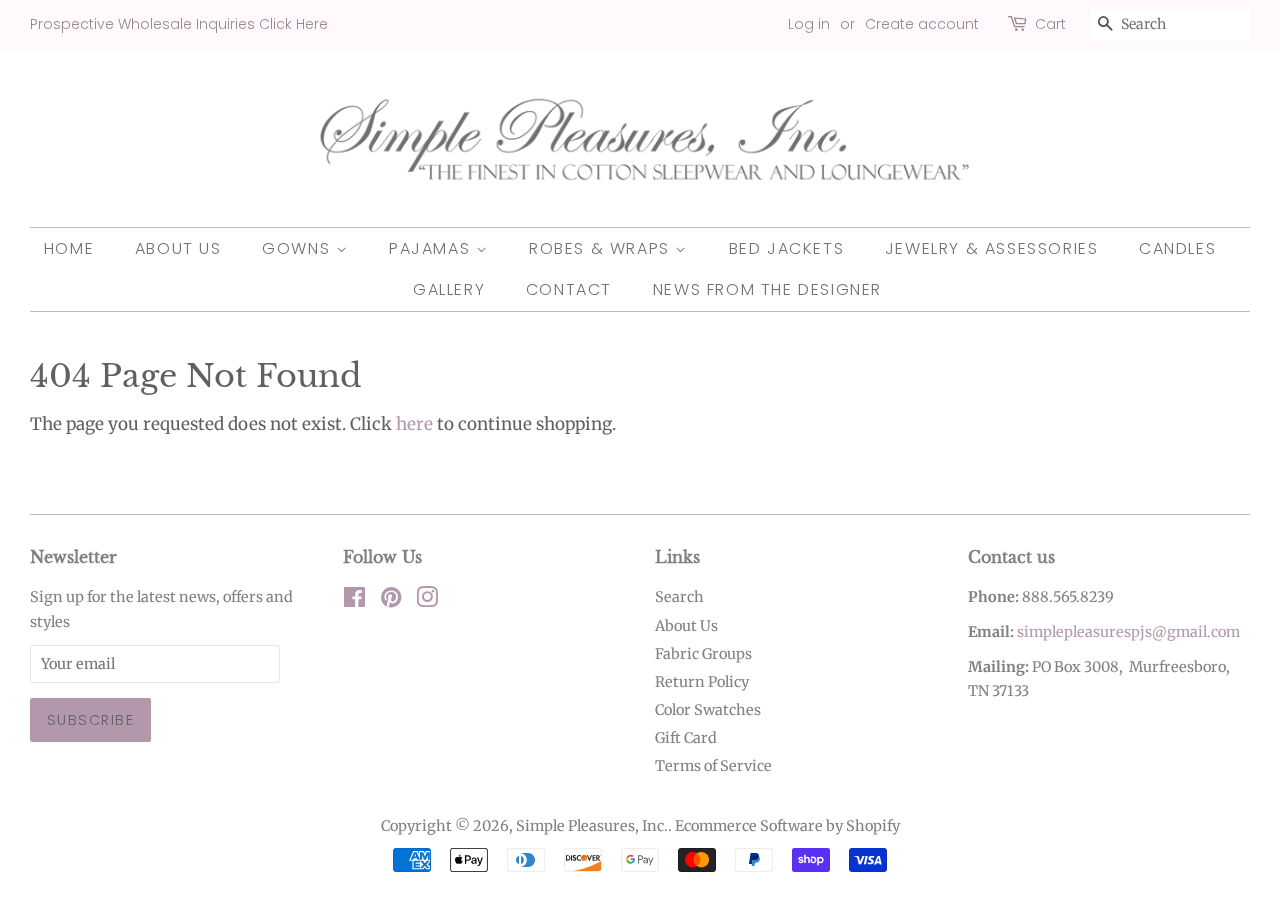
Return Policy (702, 682)
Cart (1050, 24)
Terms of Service (713, 766)
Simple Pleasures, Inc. (592, 826)
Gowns (299, 248)
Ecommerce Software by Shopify (787, 826)
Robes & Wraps (602, 248)
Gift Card (686, 738)
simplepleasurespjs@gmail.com (1128, 632)
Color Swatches (708, 710)
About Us (178, 248)
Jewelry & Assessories (992, 248)
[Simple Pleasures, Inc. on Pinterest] (391, 601)
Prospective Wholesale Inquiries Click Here (179, 24)
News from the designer (767, 289)
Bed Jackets (787, 248)
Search (679, 597)
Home (69, 248)
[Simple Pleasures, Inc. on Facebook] (354, 601)
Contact (569, 289)
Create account (922, 24)
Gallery (449, 289)
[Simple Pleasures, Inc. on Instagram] (427, 601)
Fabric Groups (703, 654)
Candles (1177, 248)
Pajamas (432, 248)
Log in (809, 24)
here (414, 424)
